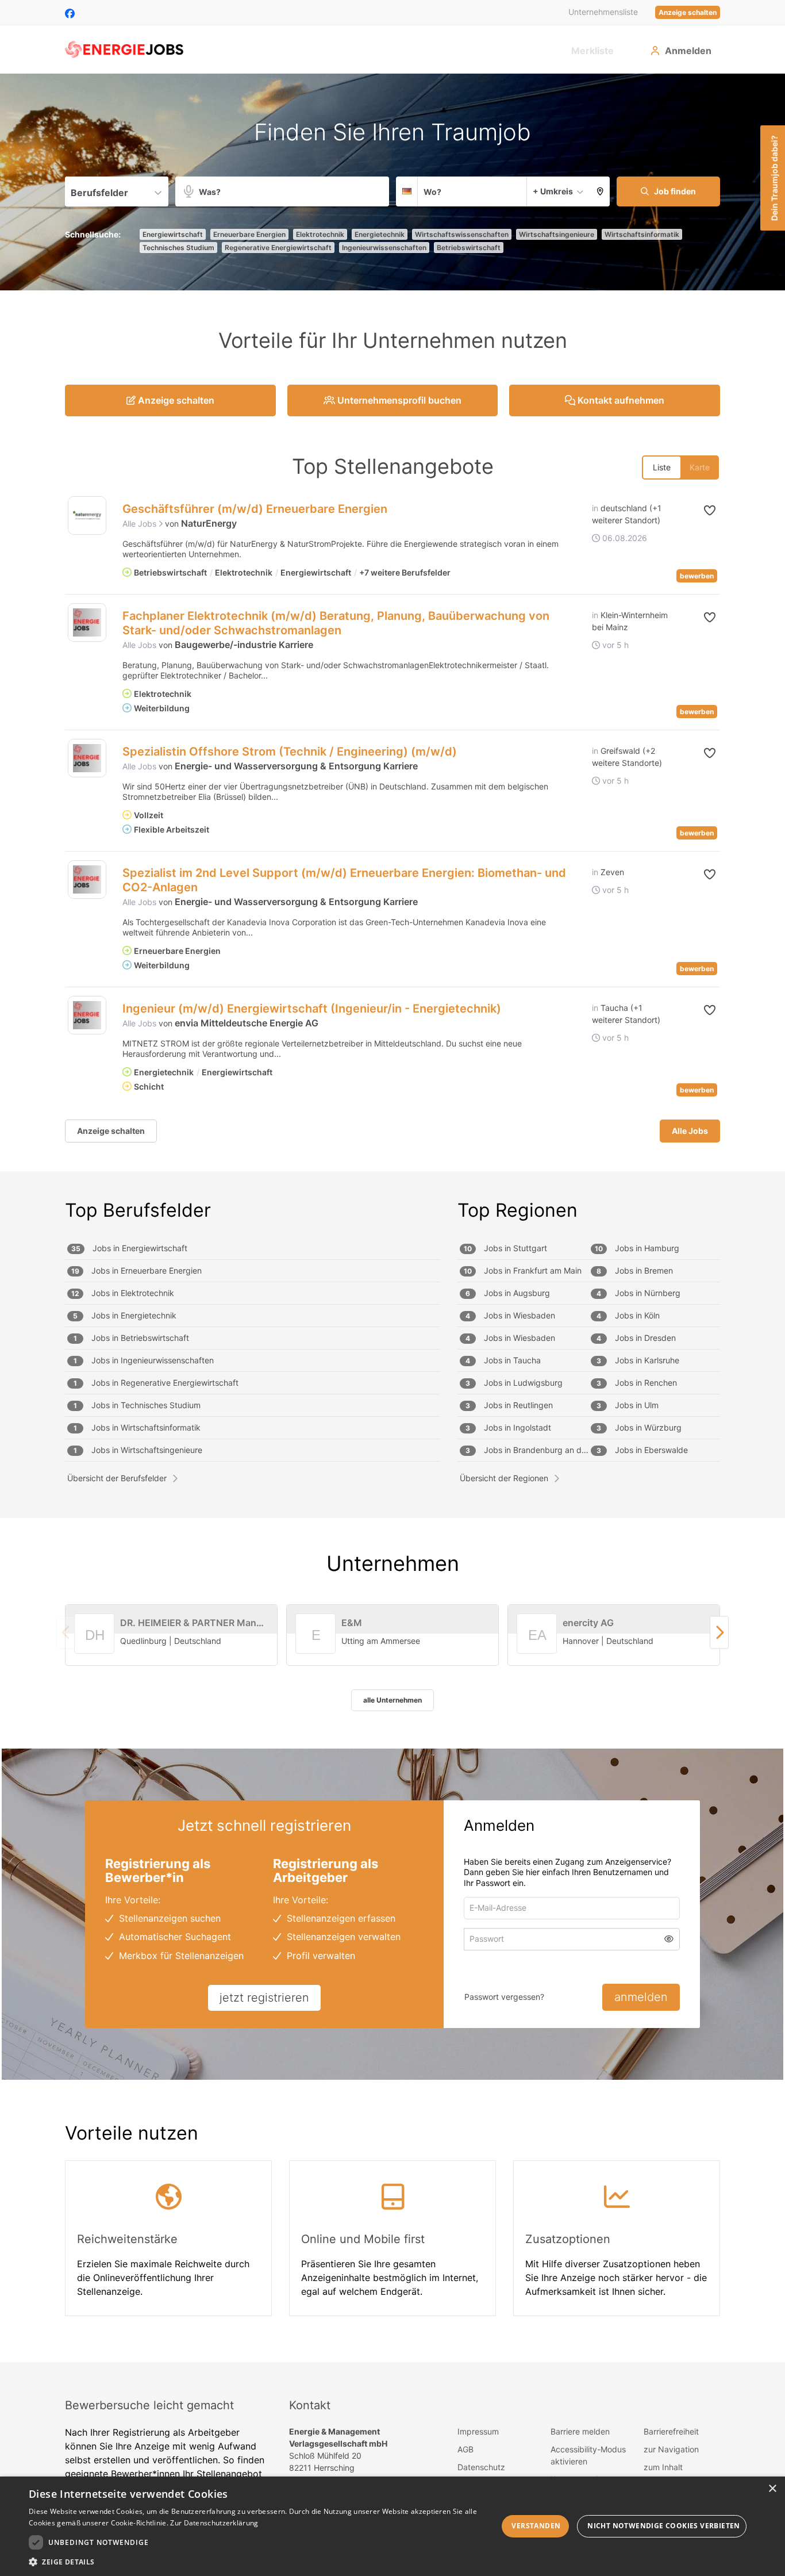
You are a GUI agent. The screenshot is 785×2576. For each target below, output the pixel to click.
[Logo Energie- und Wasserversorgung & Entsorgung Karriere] (87, 758)
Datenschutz (481, 2467)
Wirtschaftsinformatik (642, 234)
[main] (392, 1218)
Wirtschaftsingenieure (557, 234)
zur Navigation (671, 2449)
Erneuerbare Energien (249, 234)
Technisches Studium (178, 248)
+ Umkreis (553, 191)
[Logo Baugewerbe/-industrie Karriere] (87, 622)
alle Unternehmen (392, 1700)
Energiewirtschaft (173, 234)
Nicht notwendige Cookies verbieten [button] (664, 2526)
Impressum (478, 2431)
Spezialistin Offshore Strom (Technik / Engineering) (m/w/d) (290, 752)
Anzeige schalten (688, 12)
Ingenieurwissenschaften (384, 248)
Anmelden (688, 51)
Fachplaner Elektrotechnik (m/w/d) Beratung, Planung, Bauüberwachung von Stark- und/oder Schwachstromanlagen (336, 623)
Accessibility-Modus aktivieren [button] (588, 2455)
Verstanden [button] (536, 2526)
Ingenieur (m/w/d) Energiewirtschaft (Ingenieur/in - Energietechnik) (312, 1009)
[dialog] (392, 2526)
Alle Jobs (141, 524)
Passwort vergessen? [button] (504, 1997)
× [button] (772, 2489)
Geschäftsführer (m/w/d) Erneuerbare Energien (255, 509)
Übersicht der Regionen (504, 1478)
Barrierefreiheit (671, 2431)
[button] (600, 191)
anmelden (641, 1997)
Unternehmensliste (603, 12)
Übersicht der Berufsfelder (117, 1478)
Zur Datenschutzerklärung (214, 2523)
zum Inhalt (663, 2467)
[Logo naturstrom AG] (87, 515)
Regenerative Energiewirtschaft (278, 248)
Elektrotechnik (320, 234)
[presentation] (719, 1632)
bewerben (697, 576)
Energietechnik (380, 234)
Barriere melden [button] (580, 2431)
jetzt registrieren (264, 1998)
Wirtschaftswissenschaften (462, 234)
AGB (465, 2449)
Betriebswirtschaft (469, 248)
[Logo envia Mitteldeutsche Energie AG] (87, 1015)
